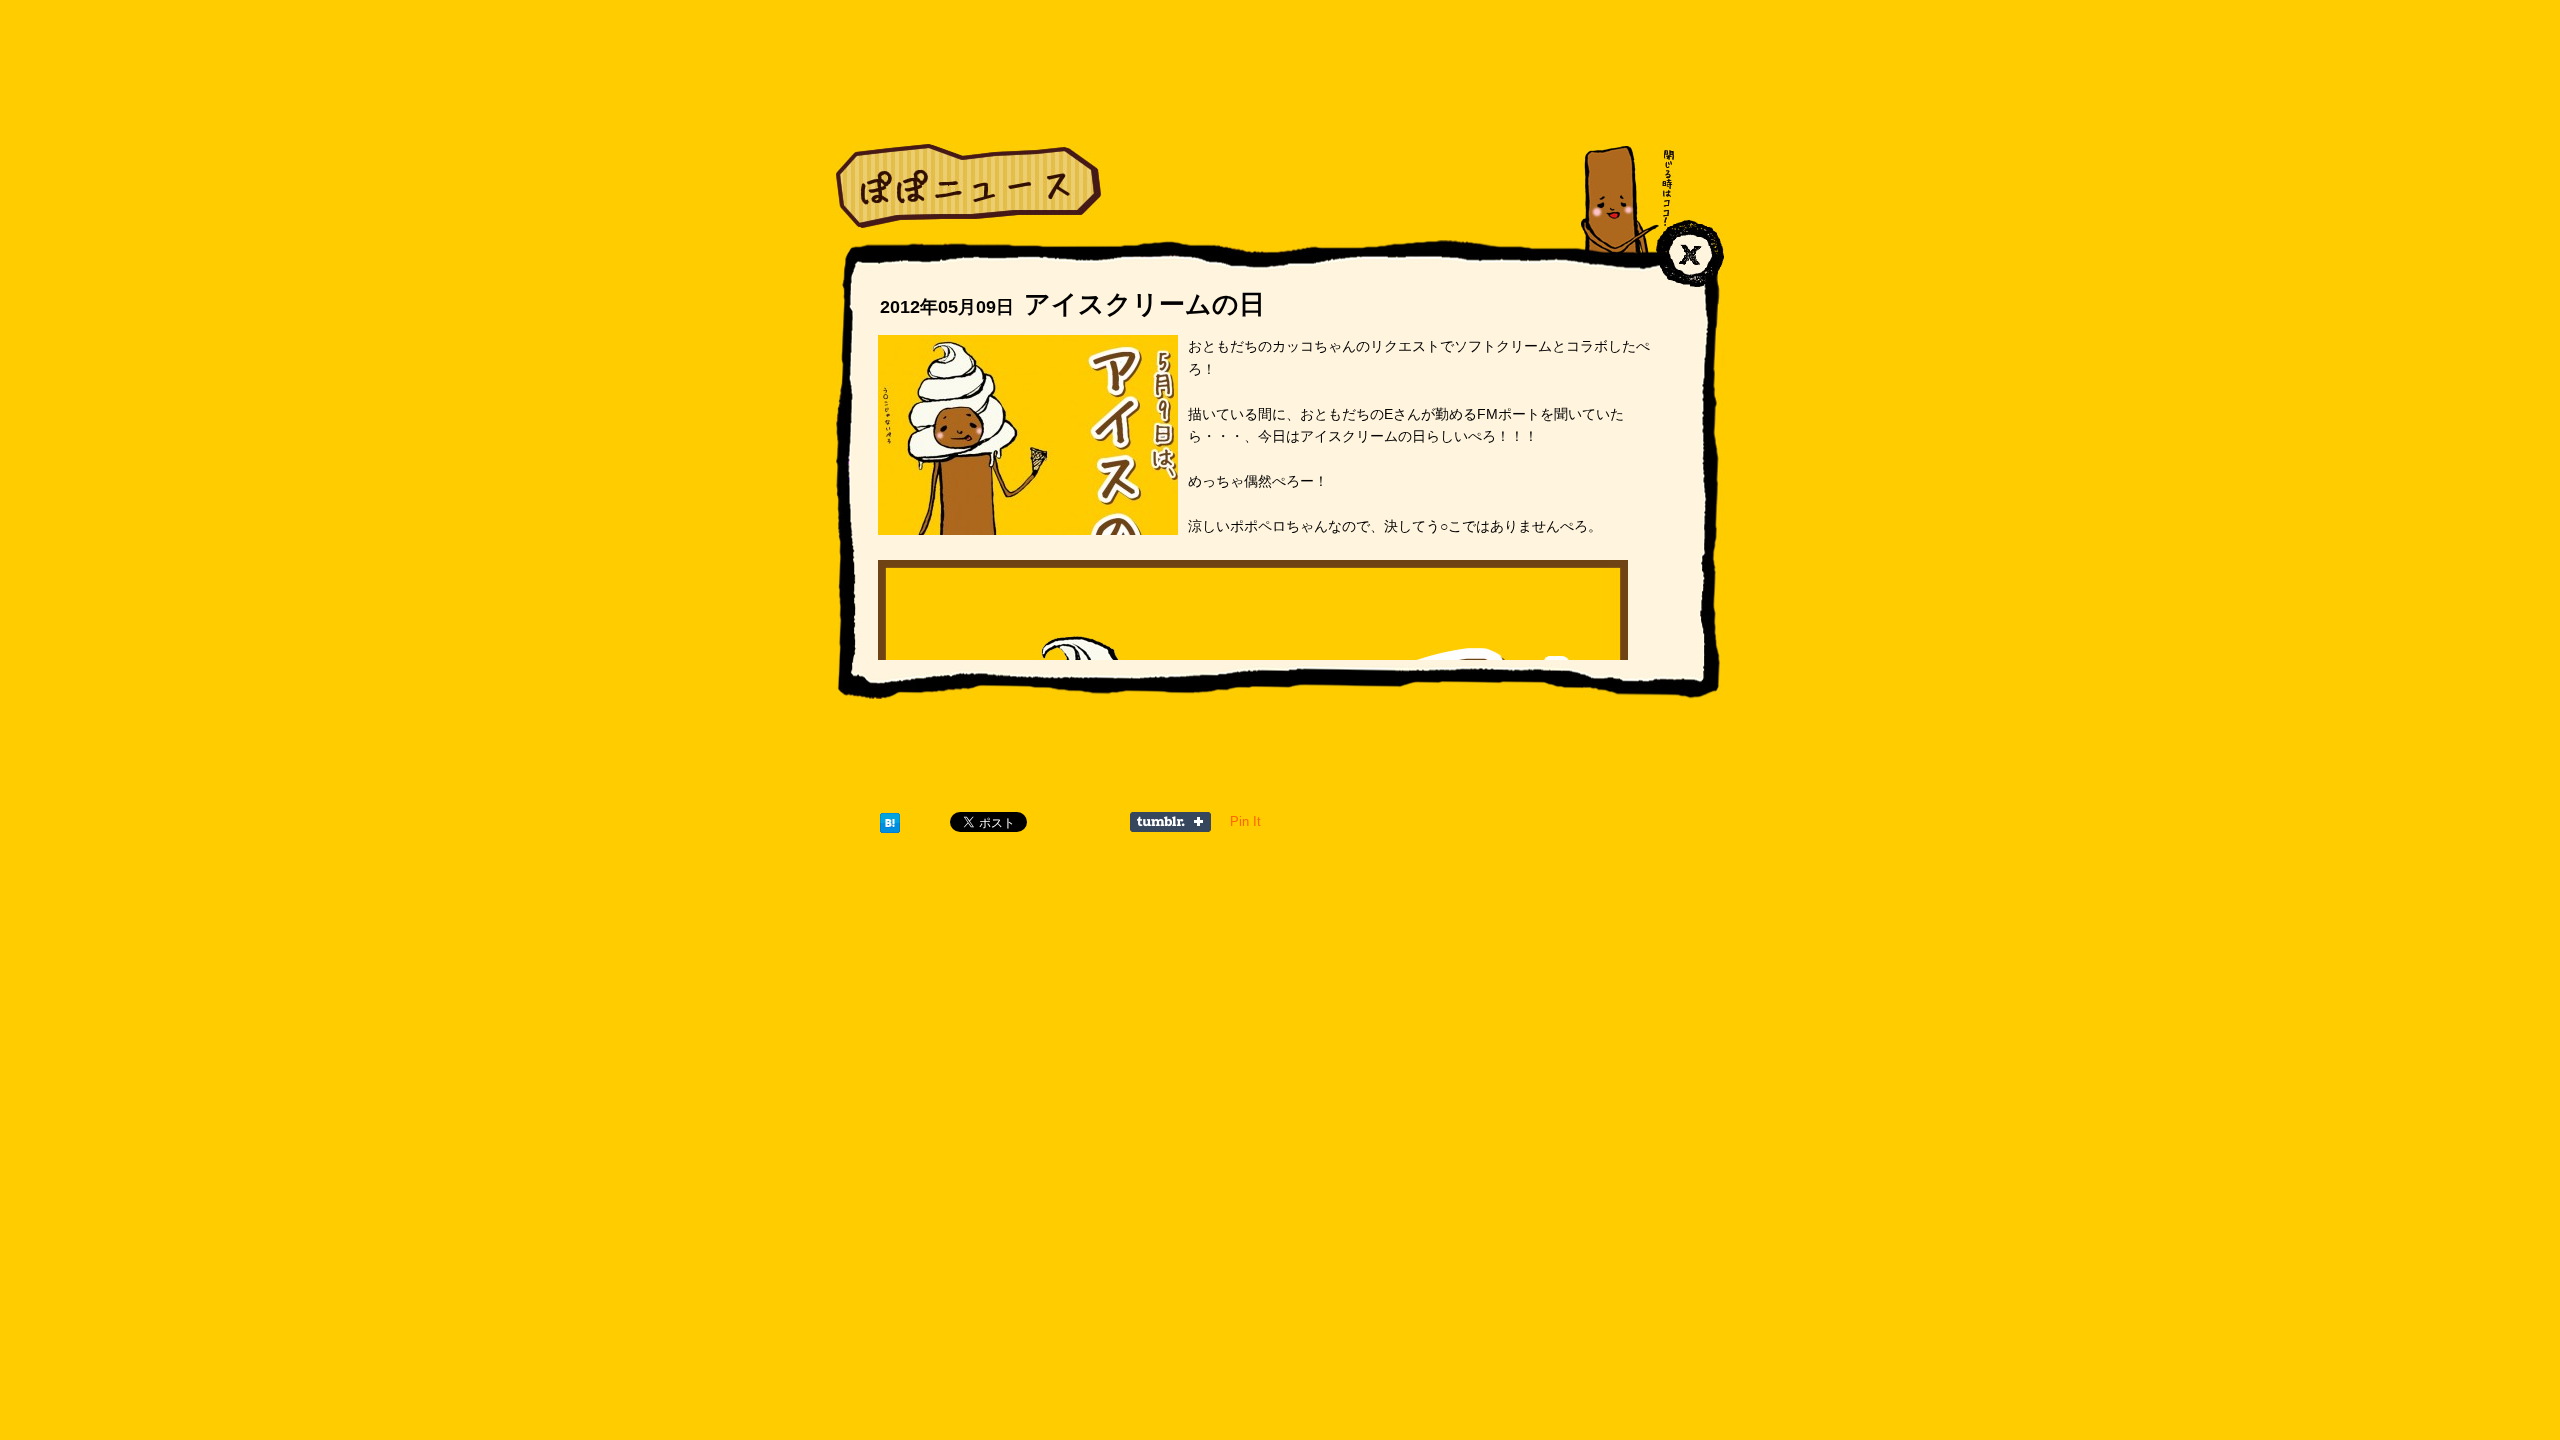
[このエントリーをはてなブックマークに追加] (890, 821)
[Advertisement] (1280, 772)
